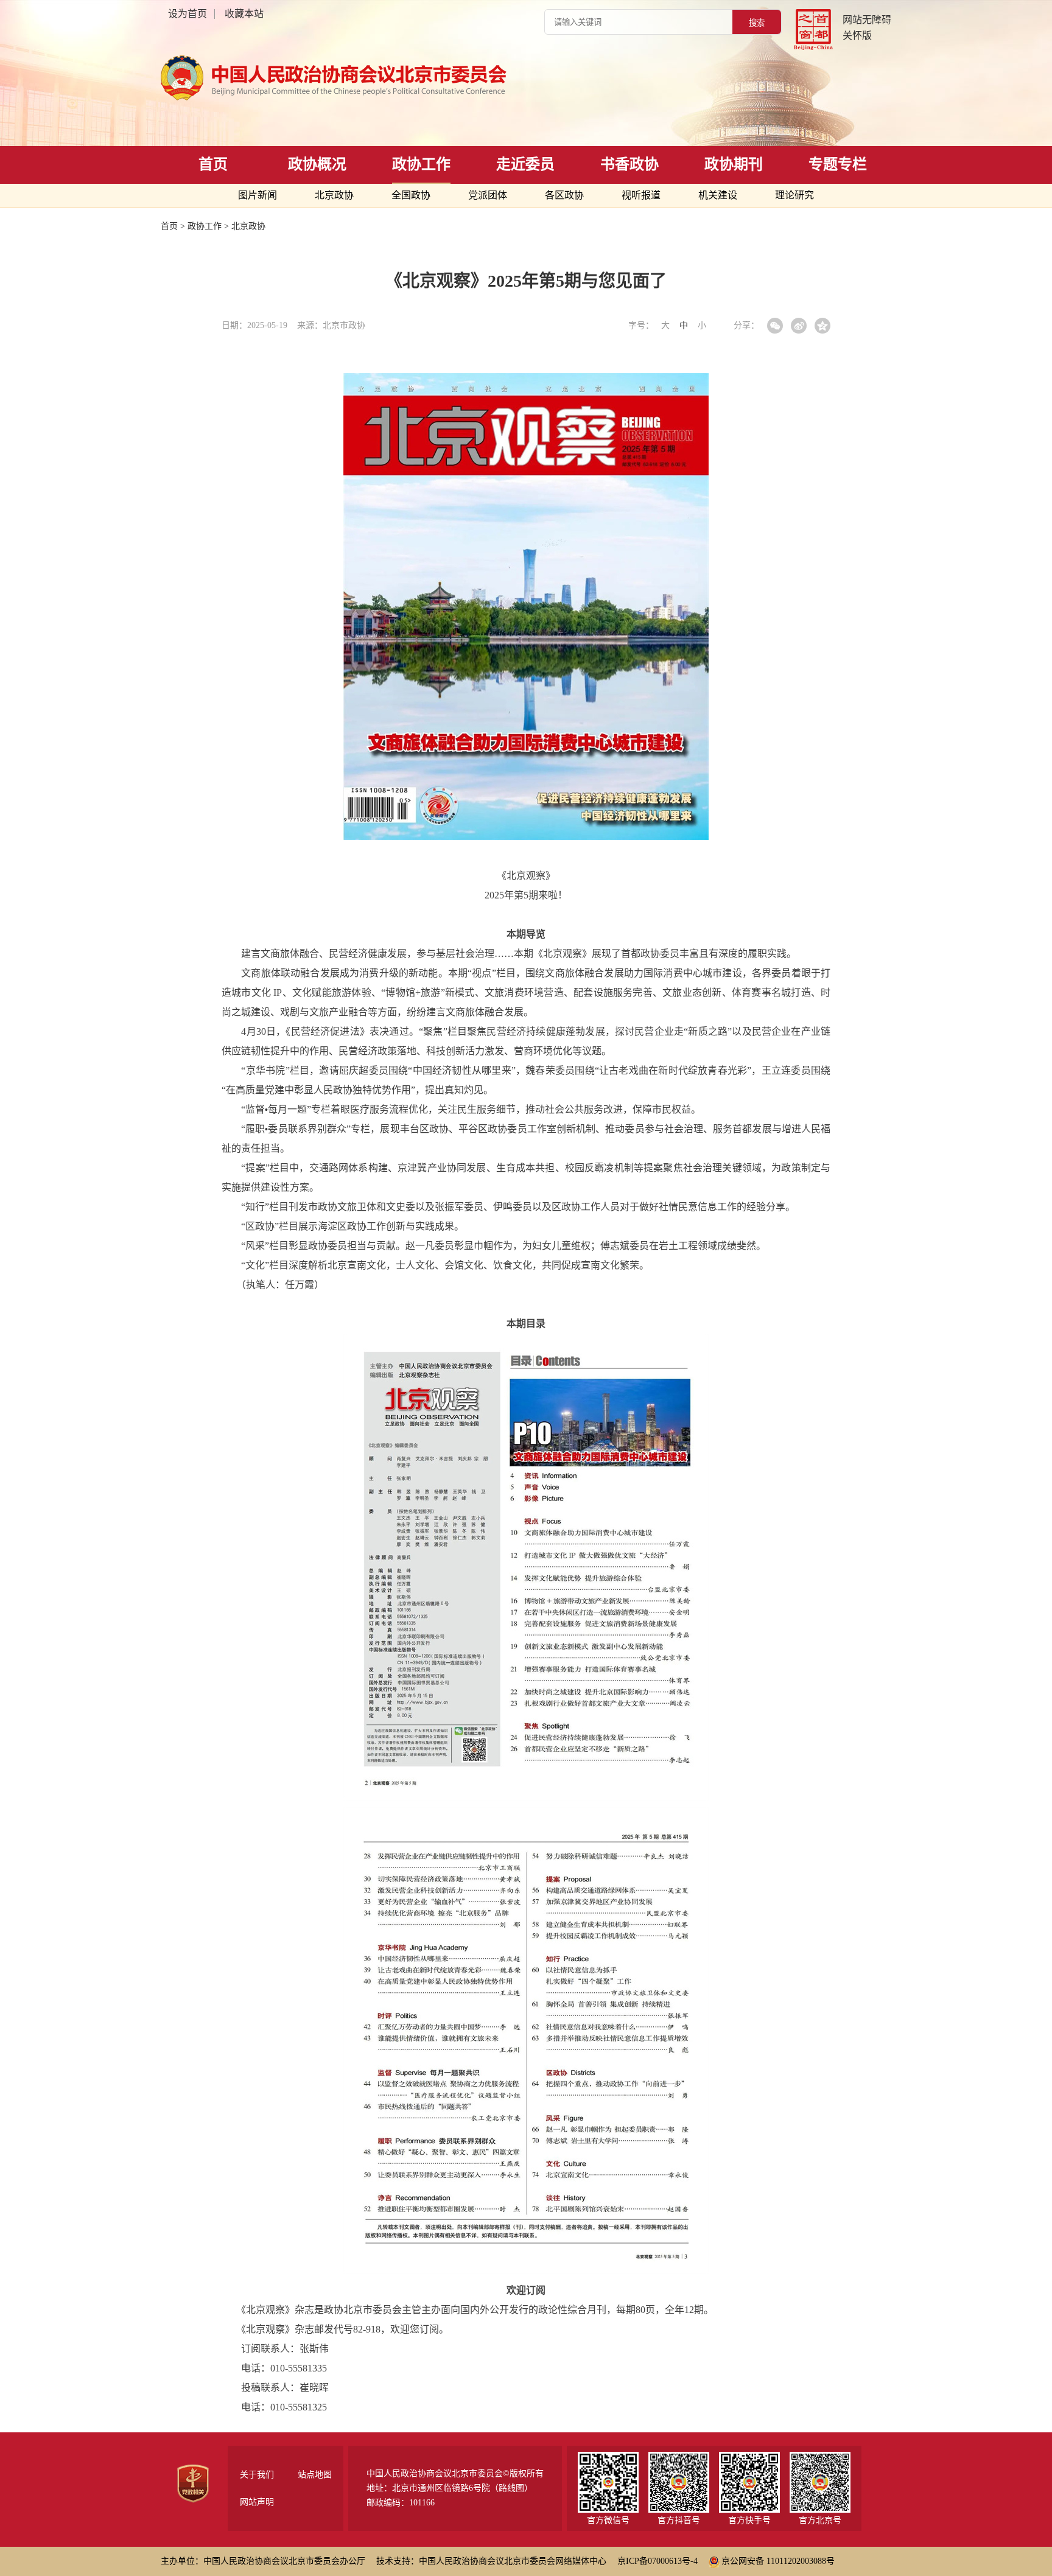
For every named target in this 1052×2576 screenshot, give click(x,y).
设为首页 (188, 14)
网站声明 (257, 2502)
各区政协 (564, 195)
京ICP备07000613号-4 (657, 2561)
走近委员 (525, 164)
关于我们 (257, 2475)
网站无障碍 (867, 20)
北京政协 (334, 195)
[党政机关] (193, 2483)
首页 (213, 164)
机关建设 (718, 195)
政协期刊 (734, 164)
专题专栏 (838, 164)
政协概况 (317, 164)
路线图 (511, 2488)
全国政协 (411, 195)
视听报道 (641, 195)
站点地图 (315, 2475)
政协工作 (421, 164)
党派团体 (488, 195)
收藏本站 (244, 14)
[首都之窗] (813, 30)
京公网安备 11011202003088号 (778, 2561)
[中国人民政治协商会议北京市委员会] (343, 78)
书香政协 (629, 164)
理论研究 (794, 195)
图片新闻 (258, 195)
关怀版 (857, 36)
